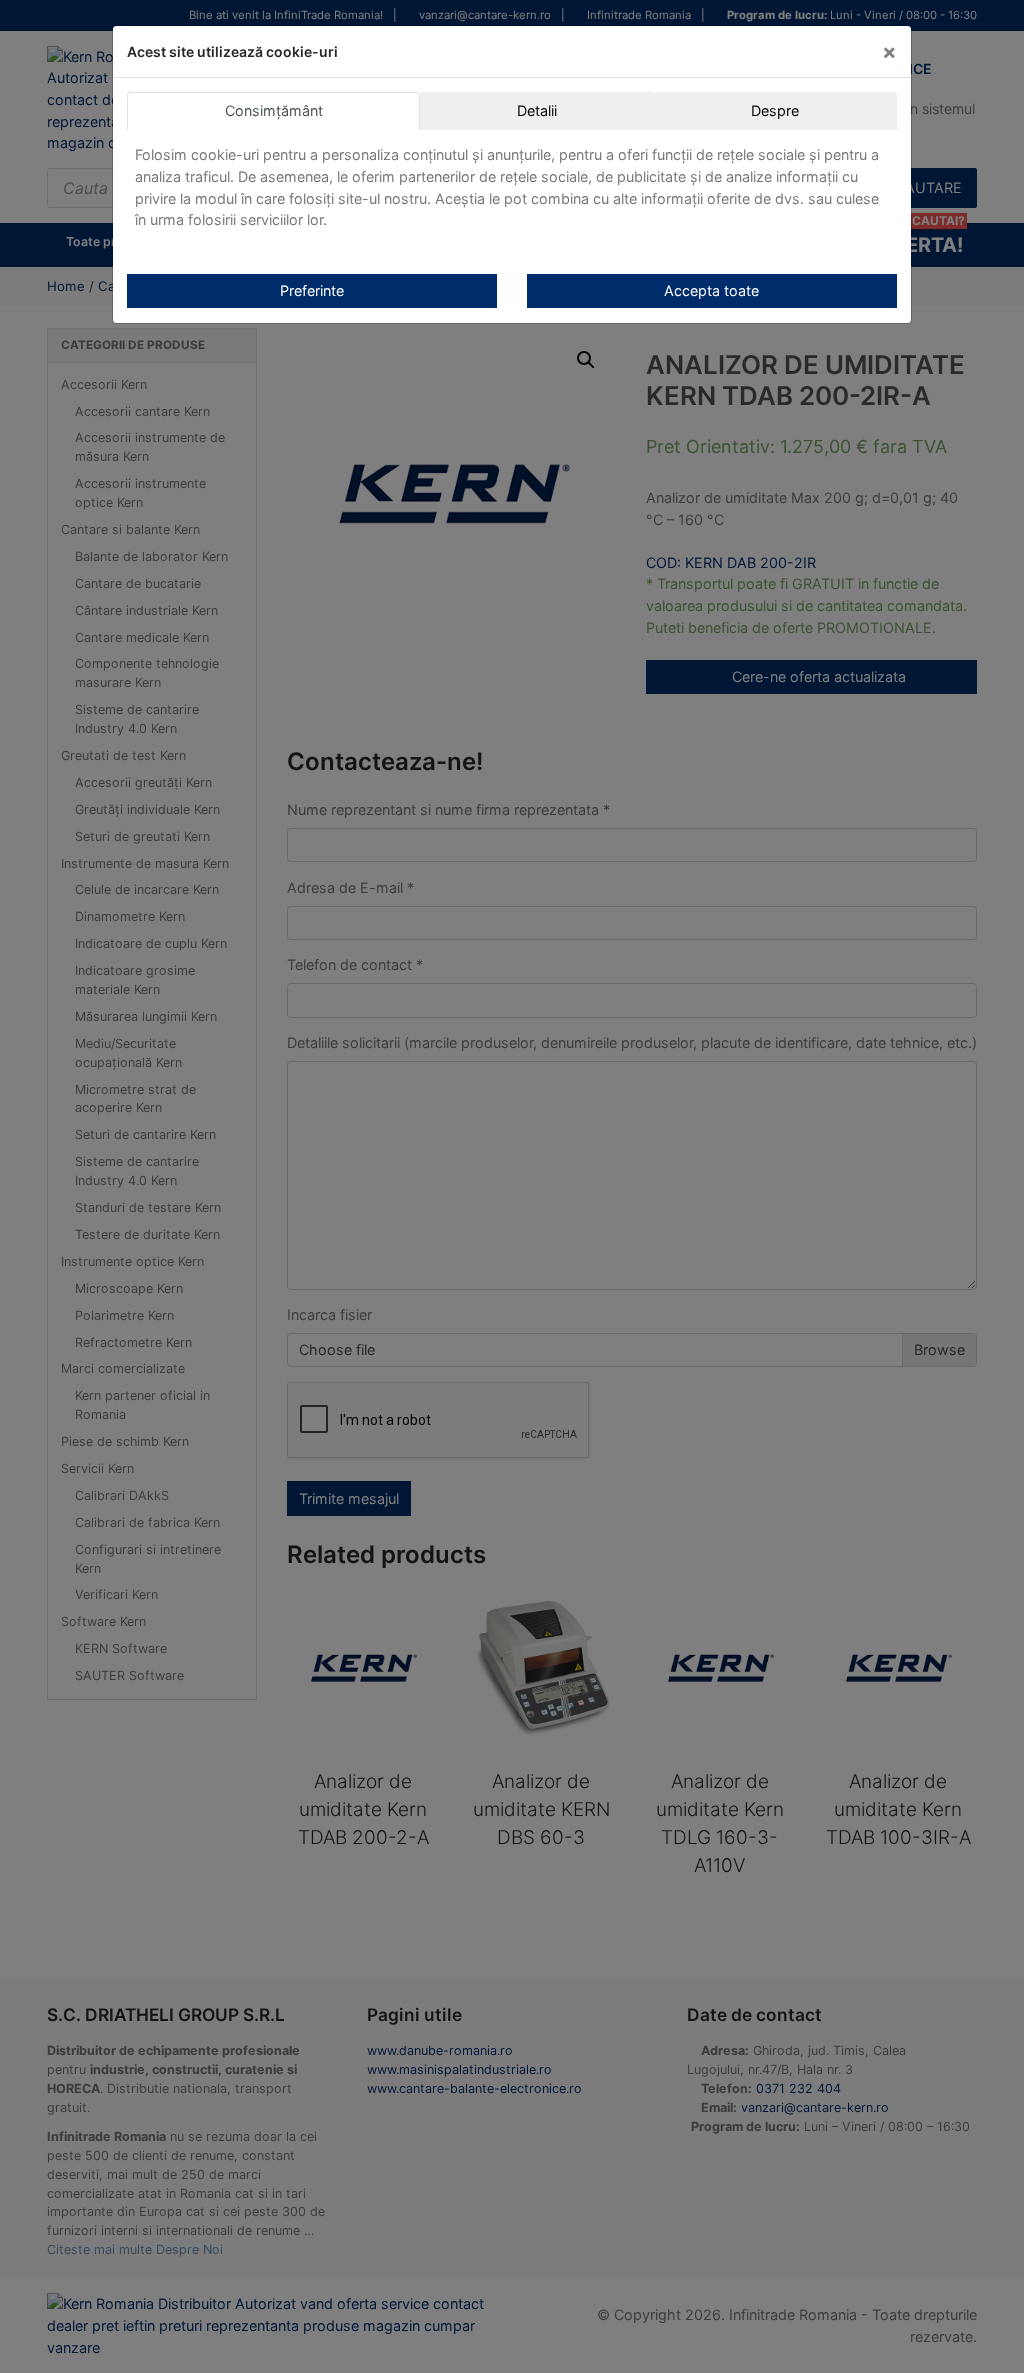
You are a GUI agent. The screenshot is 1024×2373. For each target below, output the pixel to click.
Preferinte (312, 290)
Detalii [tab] (537, 110)
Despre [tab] (775, 110)
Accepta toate (711, 290)
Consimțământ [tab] (274, 110)
